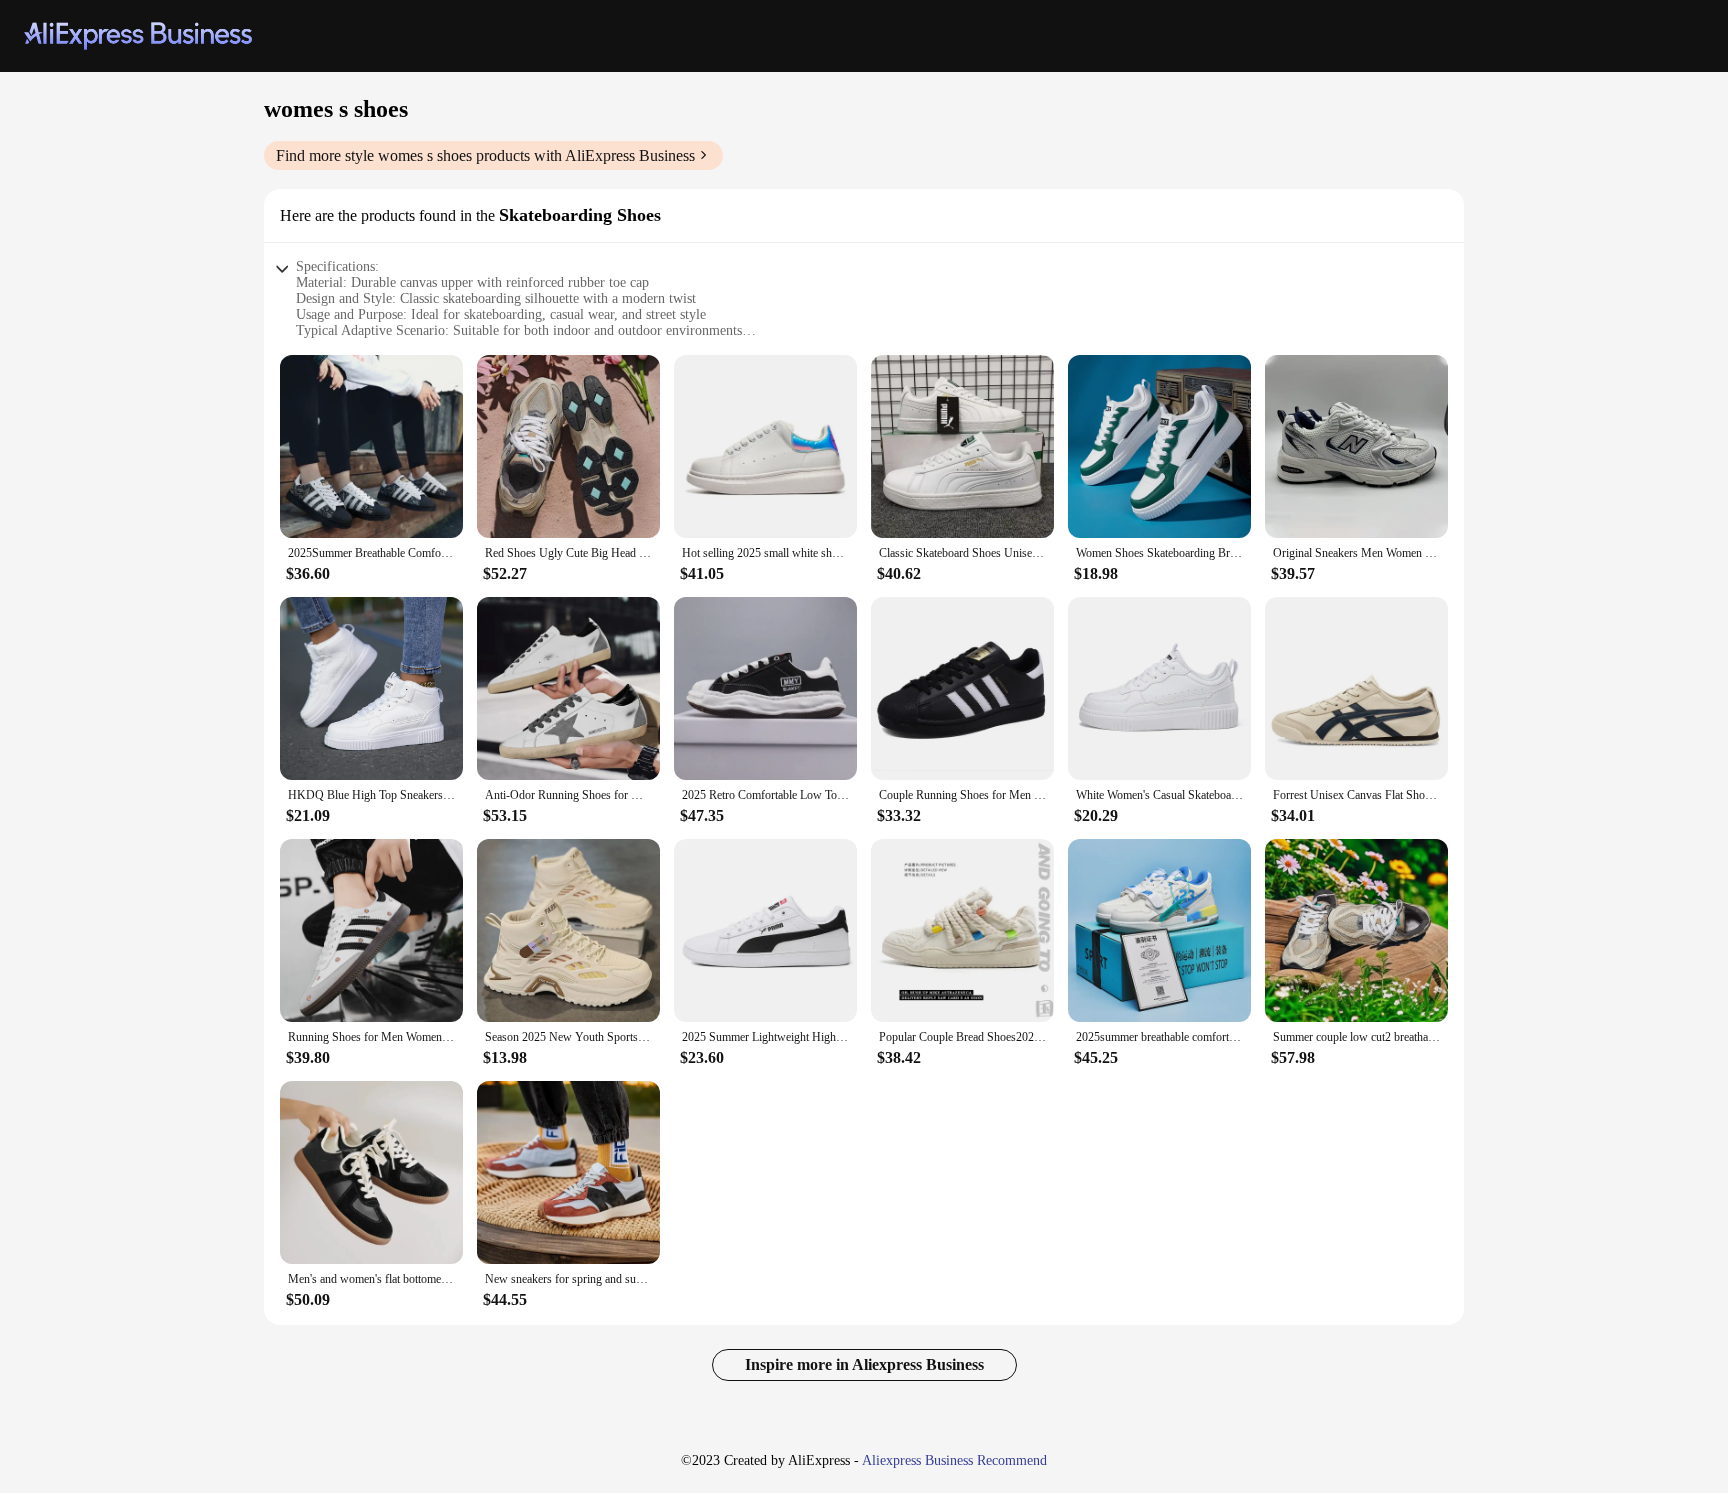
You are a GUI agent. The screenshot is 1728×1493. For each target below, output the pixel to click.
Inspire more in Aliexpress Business (864, 1364)
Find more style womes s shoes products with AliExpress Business (485, 155)
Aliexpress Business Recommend (954, 1460)
